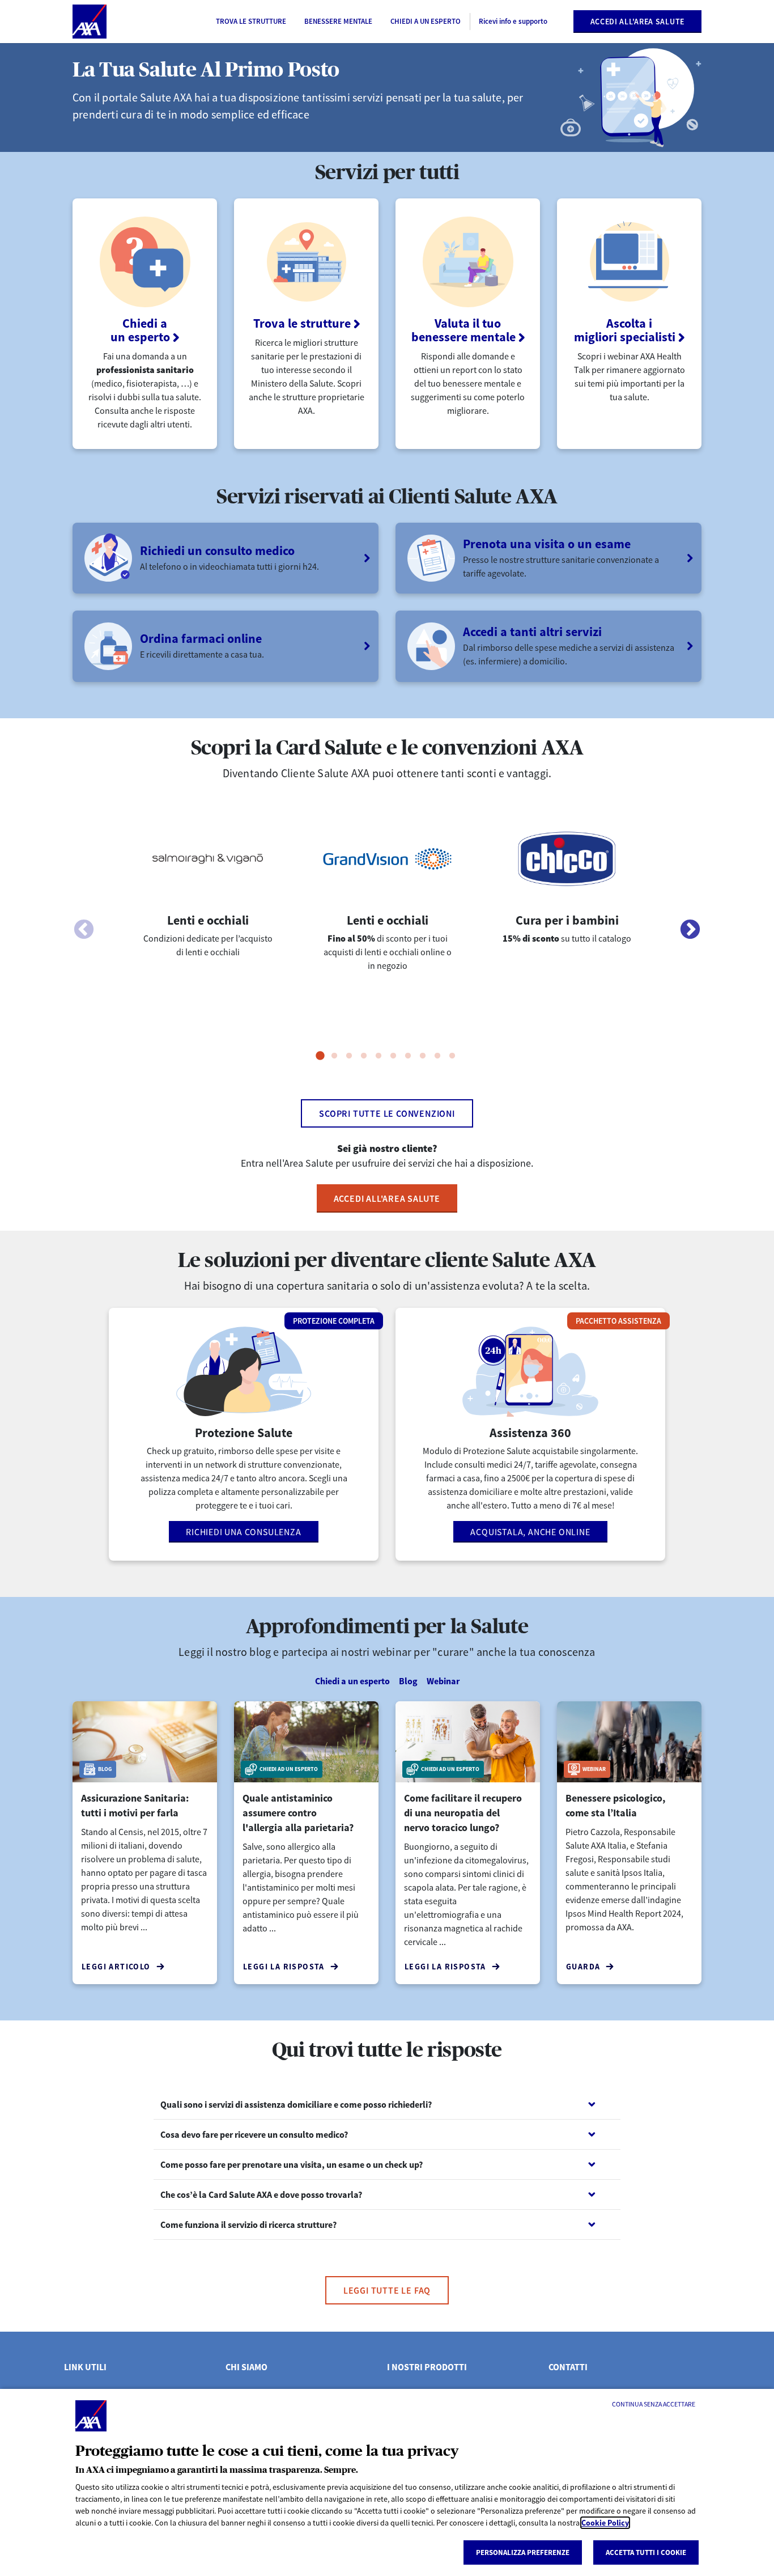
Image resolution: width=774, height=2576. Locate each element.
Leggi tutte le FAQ (387, 2290)
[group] (208, 918)
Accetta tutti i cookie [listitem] (646, 2552)
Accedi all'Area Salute (637, 22)
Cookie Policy (605, 2523)
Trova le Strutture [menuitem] (251, 21)
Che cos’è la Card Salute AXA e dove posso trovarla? (261, 2194)
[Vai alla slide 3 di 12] (349, 1056)
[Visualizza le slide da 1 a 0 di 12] (84, 930)
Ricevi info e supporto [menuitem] (513, 21)
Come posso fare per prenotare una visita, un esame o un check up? (292, 2164)
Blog (408, 1681)
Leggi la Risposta (284, 1967)
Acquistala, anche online (530, 1532)
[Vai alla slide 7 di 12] (408, 1056)
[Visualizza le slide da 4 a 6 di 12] (690, 930)
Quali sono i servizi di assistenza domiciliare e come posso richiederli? (296, 2104)
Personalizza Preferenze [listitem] (523, 2552)
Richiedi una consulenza (243, 1532)
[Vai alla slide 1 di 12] (320, 1056)
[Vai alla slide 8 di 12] (423, 1056)
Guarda (583, 1967)
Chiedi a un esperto (352, 1681)
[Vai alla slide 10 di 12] (452, 1056)
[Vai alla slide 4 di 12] (364, 1056)
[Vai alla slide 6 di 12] (393, 1056)
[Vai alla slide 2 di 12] (334, 1056)
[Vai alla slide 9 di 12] (437, 1056)
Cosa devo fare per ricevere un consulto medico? (254, 2134)
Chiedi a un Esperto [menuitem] (426, 21)
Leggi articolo (116, 1967)
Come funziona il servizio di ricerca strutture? (248, 2225)
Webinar (443, 1681)
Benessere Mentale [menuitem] (338, 21)
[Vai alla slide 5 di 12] (379, 1056)
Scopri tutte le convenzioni (387, 1113)
